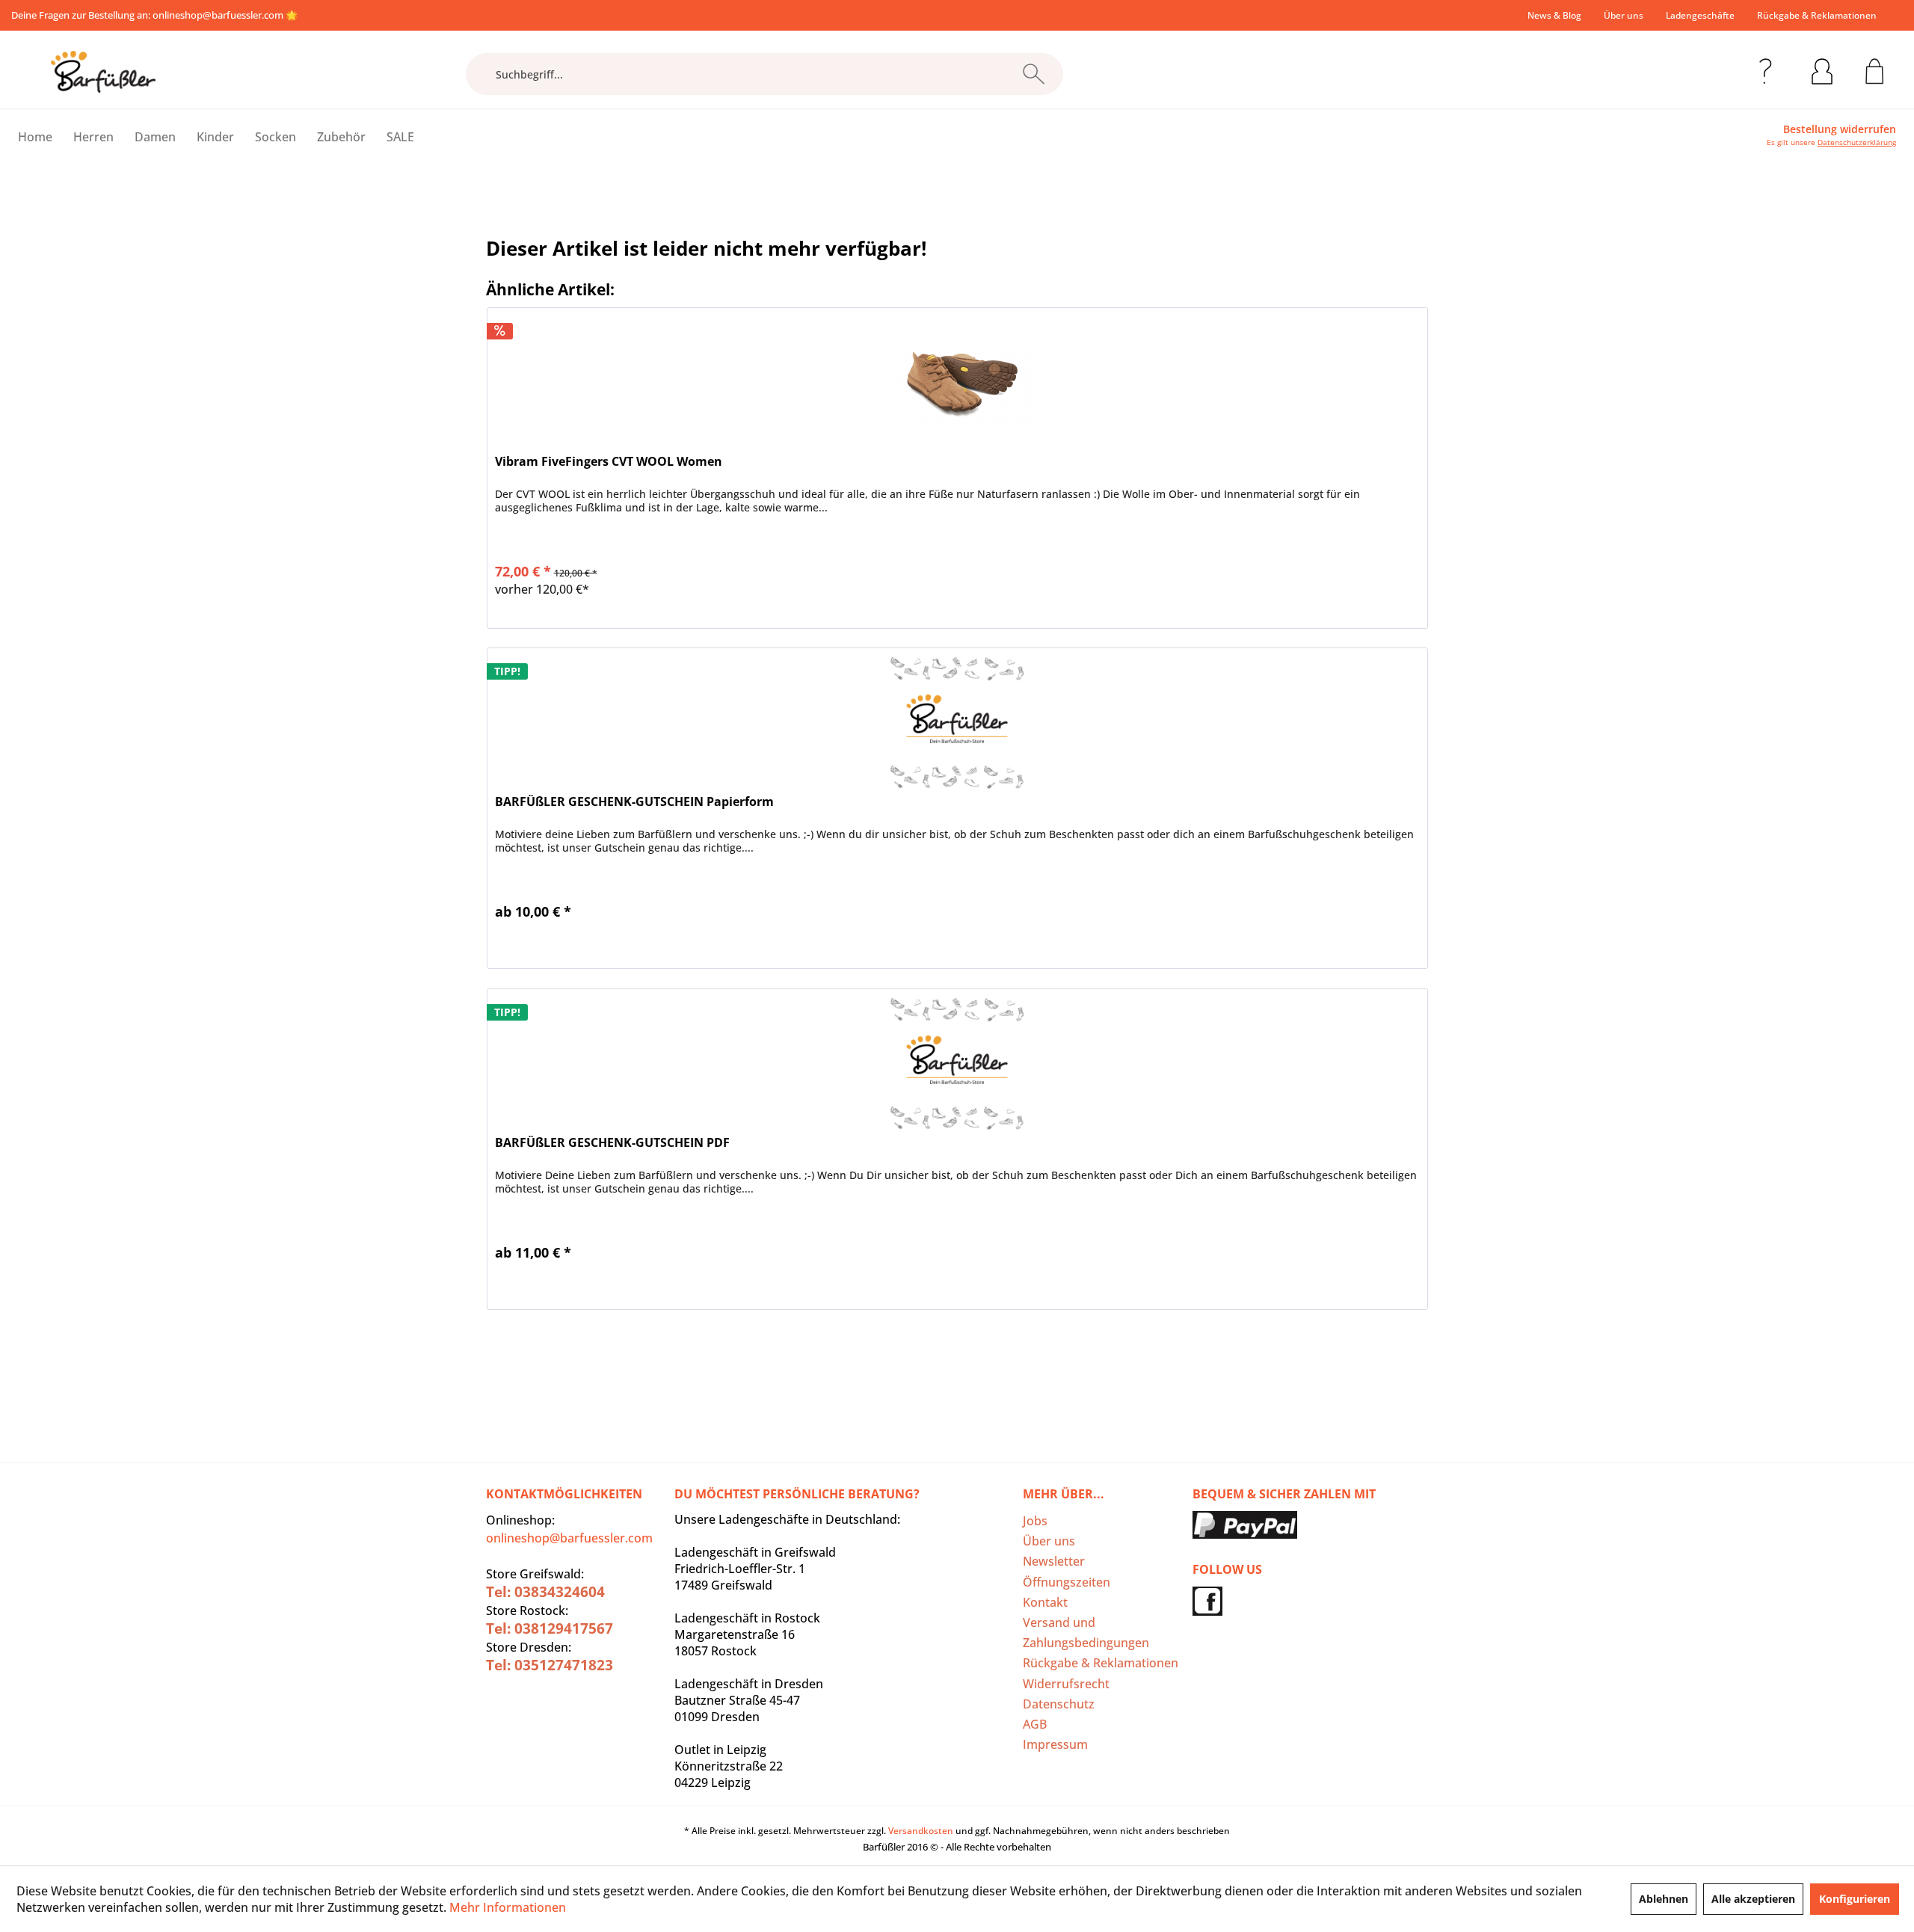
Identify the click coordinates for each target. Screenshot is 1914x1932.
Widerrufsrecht (1066, 1684)
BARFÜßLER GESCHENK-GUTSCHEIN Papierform (634, 802)
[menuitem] (1554, 15)
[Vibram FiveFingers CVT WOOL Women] (957, 383)
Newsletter (1054, 1561)
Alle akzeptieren (1753, 1899)
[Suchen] (1034, 74)
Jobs (1035, 1521)
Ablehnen (1664, 1899)
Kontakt (1045, 1602)
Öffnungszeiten (1067, 1582)
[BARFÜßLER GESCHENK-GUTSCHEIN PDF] (957, 1064)
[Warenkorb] (1875, 69)
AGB (1035, 1724)
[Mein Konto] (1822, 69)
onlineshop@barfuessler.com (218, 15)
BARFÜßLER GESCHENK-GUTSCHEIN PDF (612, 1143)
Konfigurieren (1855, 1899)
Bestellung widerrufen (1840, 129)
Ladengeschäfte (1700, 15)
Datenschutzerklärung (1857, 142)
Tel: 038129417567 (550, 1628)
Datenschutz (1059, 1704)
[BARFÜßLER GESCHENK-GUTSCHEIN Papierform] (957, 723)
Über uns (1624, 15)
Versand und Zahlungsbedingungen (1086, 1633)
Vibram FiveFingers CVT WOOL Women (609, 462)
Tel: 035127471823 (550, 1665)
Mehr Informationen (508, 1907)
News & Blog (1554, 15)
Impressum (1055, 1744)
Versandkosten (921, 1831)
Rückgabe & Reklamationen (1817, 15)
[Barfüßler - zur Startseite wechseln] (103, 72)
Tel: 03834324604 (545, 1592)
